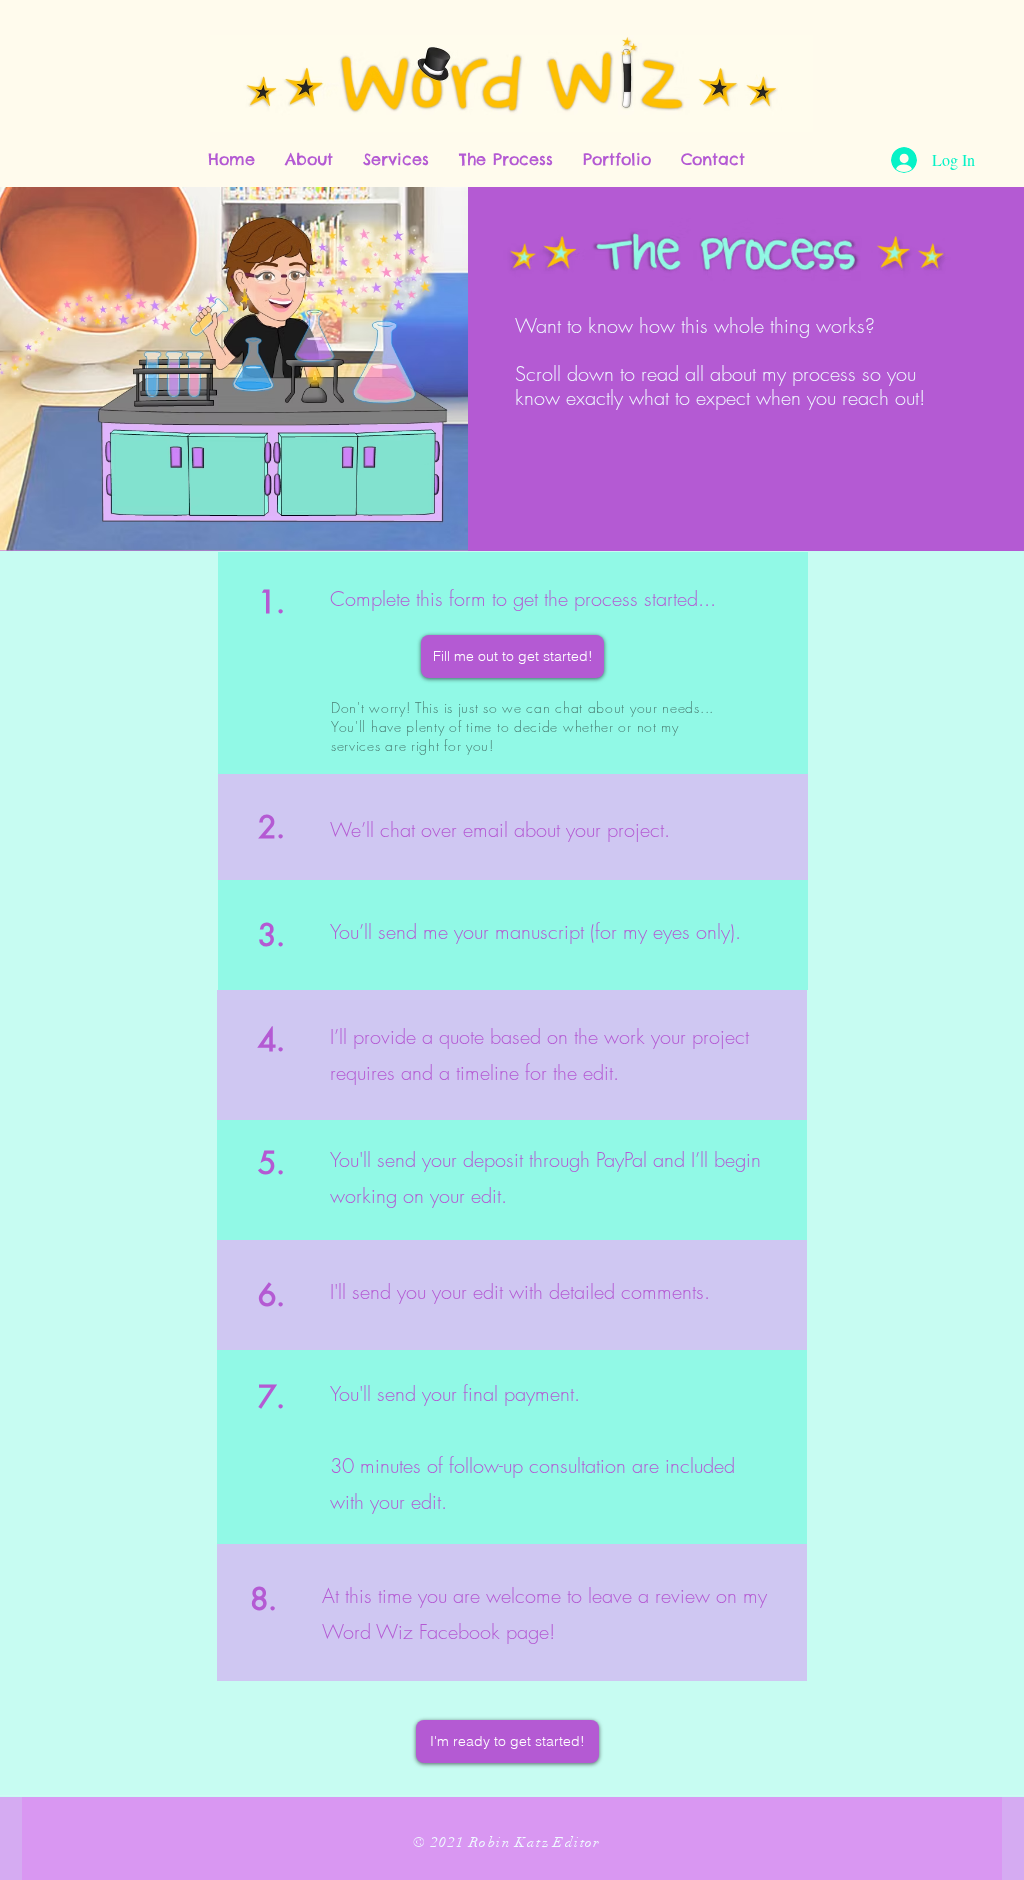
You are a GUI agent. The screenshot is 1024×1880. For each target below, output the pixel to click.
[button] (309, 159)
